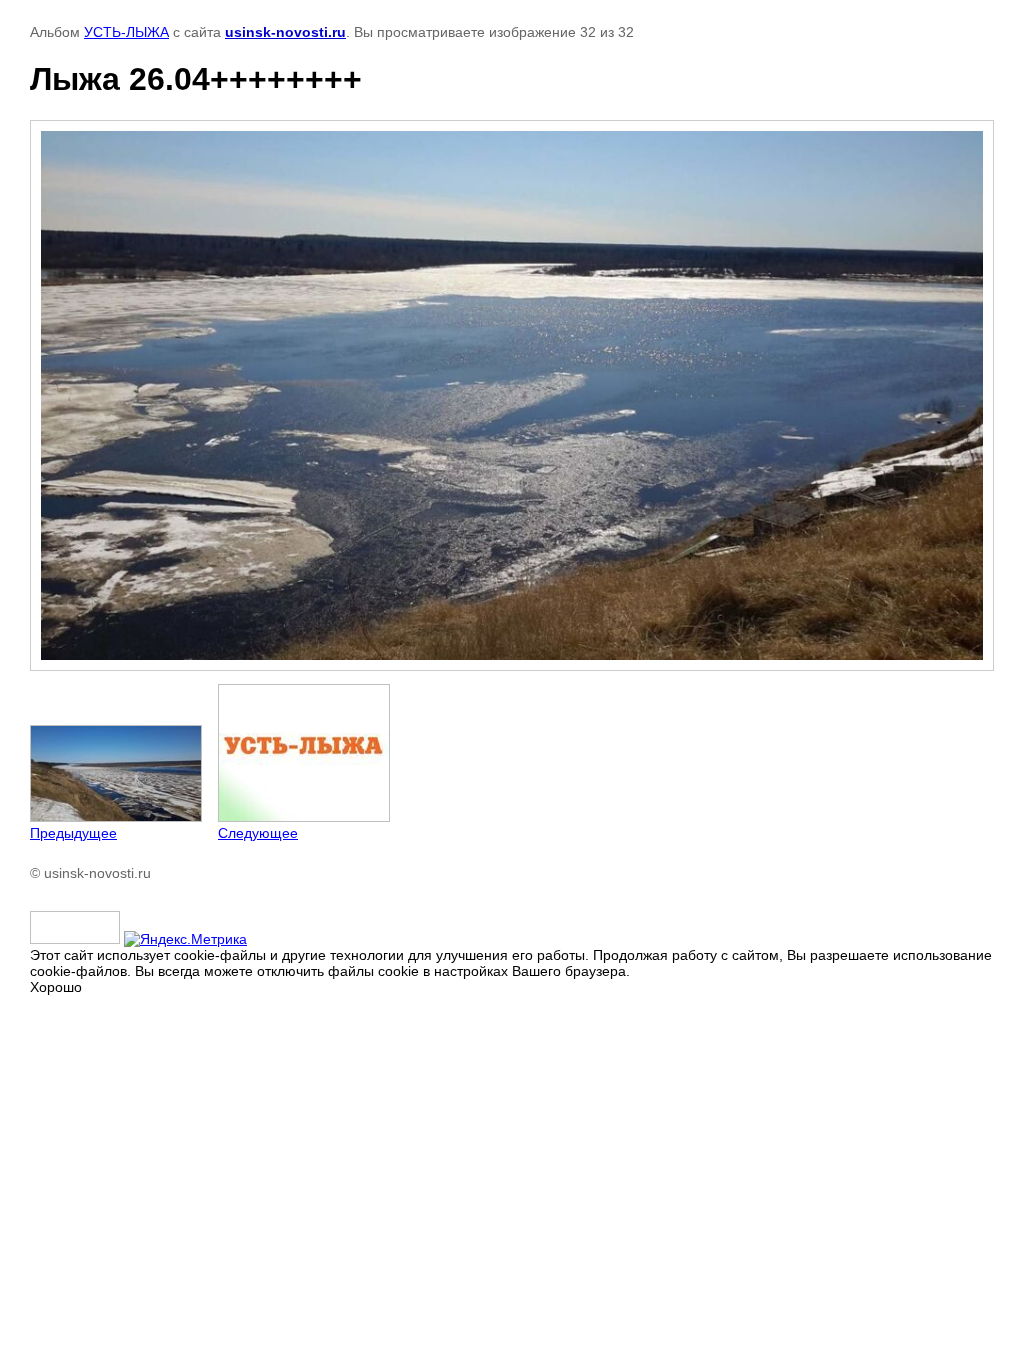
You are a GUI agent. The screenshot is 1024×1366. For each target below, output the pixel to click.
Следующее (258, 833)
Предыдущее (73, 833)
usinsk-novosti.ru (285, 32)
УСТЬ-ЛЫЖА (126, 32)
